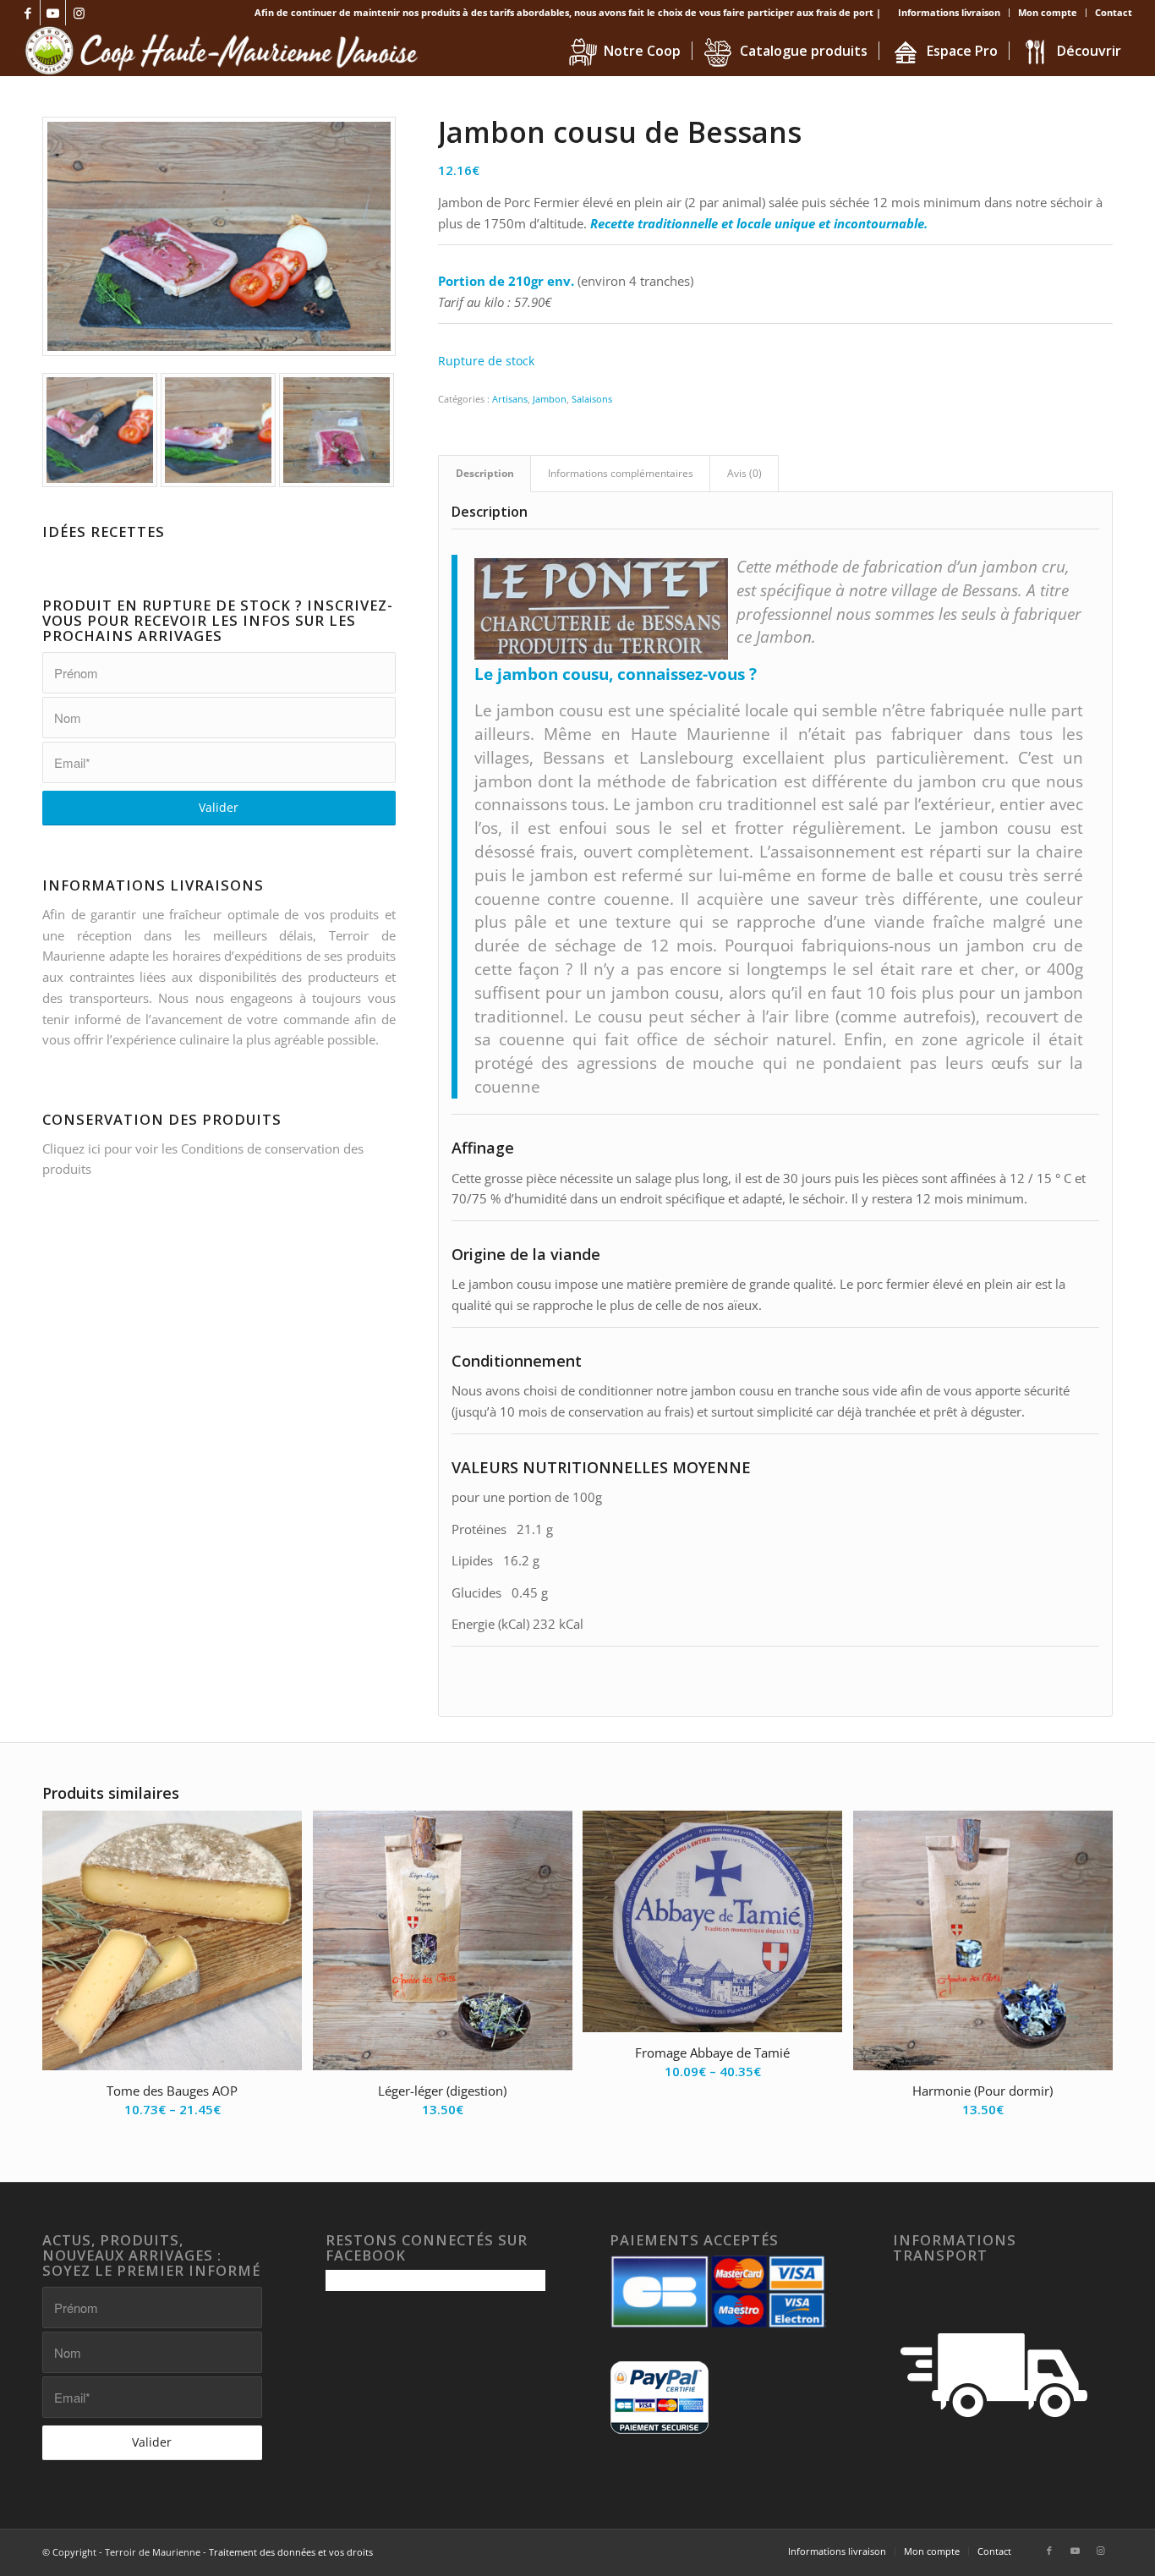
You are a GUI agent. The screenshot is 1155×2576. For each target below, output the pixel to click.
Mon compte (1048, 12)
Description (485, 473)
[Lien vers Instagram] (79, 13)
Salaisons (592, 399)
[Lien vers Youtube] (53, 13)
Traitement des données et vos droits (291, 2552)
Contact (1114, 12)
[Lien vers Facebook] (27, 13)
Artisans (510, 399)
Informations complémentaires (621, 473)
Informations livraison (949, 12)
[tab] (484, 474)
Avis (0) (744, 473)
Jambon (550, 399)
